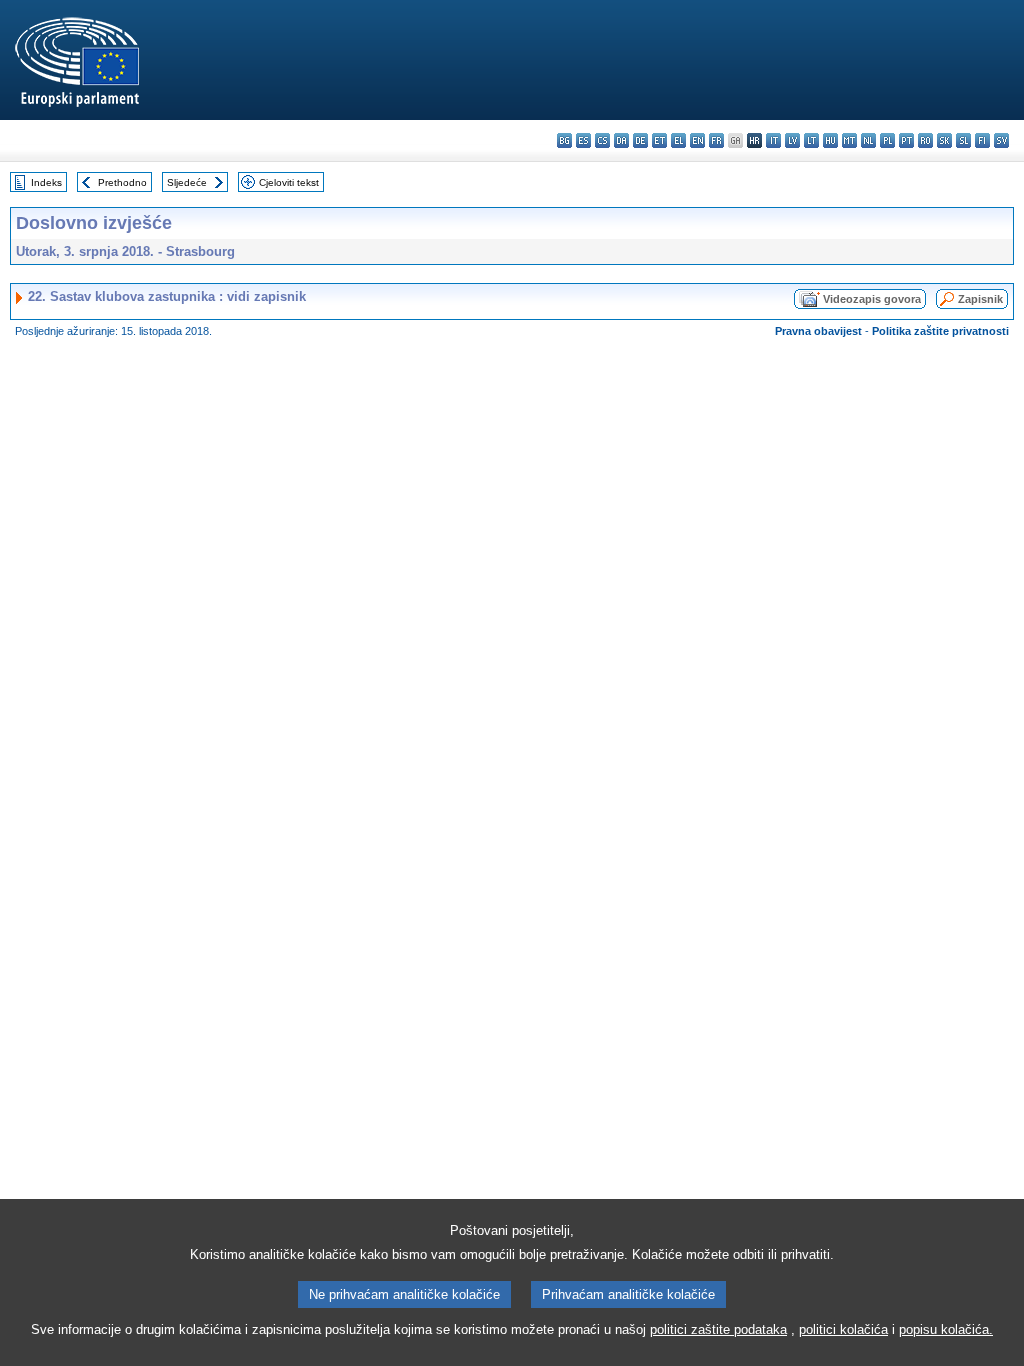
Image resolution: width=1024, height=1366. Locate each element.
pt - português (906, 140)
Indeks (46, 182)
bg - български (564, 140)
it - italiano (773, 140)
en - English (697, 140)
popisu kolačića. (946, 1329)
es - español (583, 140)
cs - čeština (602, 140)
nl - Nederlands (868, 140)
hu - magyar (830, 140)
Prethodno (122, 182)
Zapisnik (980, 299)
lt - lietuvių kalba (811, 140)
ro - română (925, 140)
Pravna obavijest (818, 331)
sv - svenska (1001, 140)
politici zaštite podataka (718, 1329)
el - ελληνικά (678, 140)
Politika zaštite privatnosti (940, 331)
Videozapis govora (872, 299)
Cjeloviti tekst (289, 182)
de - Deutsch (640, 140)
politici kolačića (843, 1329)
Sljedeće (187, 182)
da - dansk (621, 140)
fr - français (716, 140)
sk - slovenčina (944, 140)
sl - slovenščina (963, 140)
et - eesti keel (659, 140)
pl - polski (887, 140)
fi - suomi (982, 140)
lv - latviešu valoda (792, 140)
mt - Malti (849, 140)
